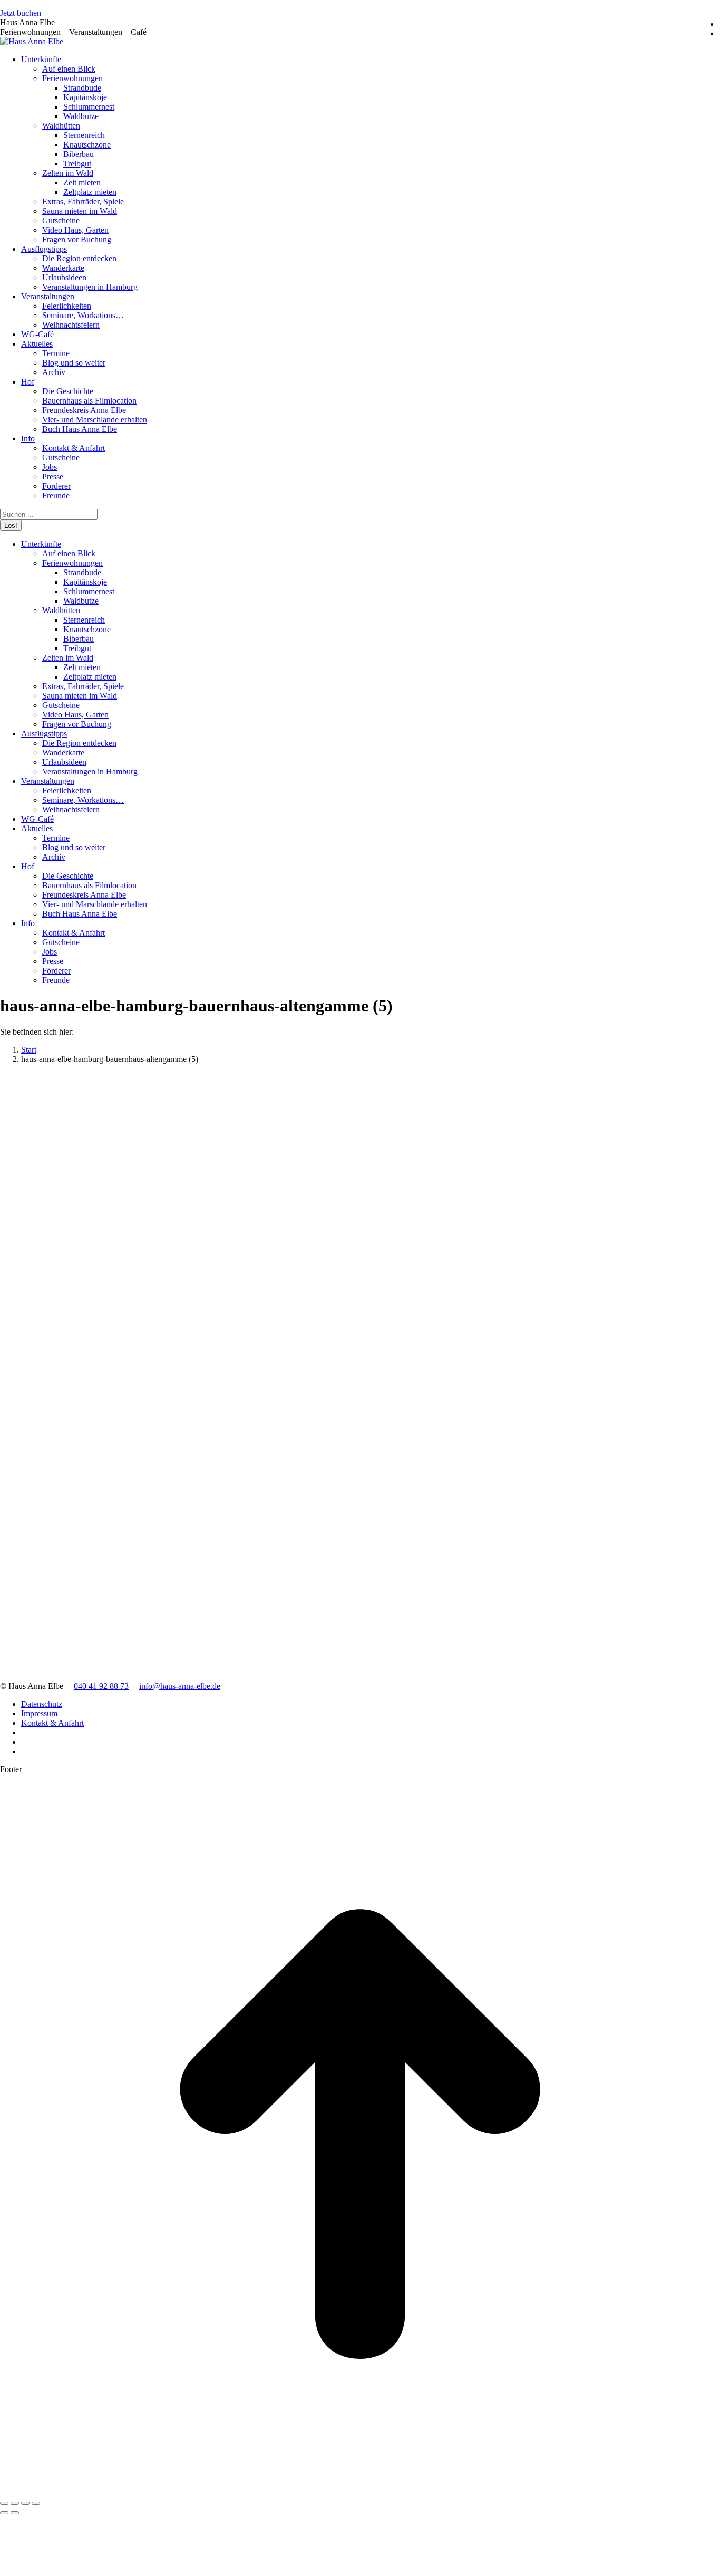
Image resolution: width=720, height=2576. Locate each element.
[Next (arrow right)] (15, 2513)
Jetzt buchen (21, 13)
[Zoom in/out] (36, 2503)
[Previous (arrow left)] (4, 2513)
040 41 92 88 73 (101, 1686)
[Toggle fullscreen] (25, 2503)
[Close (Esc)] (4, 2503)
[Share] (15, 2503)
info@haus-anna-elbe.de (180, 1686)
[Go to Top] (360, 2491)
